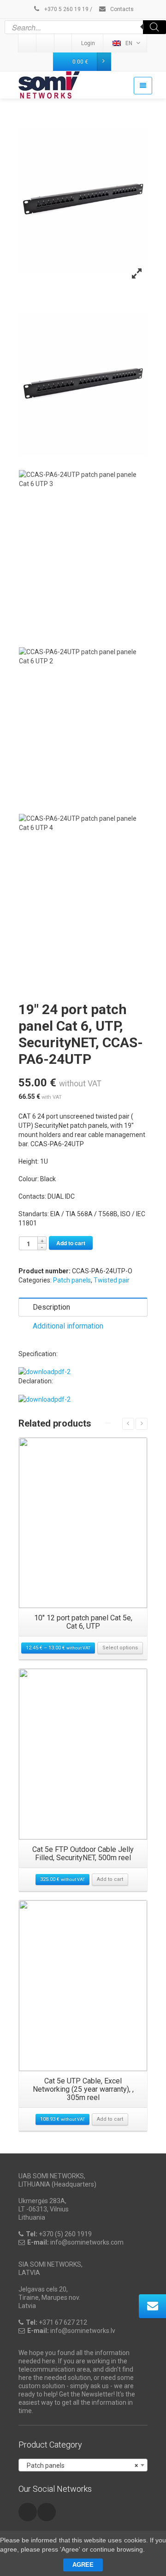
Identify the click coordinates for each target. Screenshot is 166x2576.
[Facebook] (64, 43)
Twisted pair (112, 1280)
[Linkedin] (28, 43)
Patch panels (72, 1280)
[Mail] (46, 43)
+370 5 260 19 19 (66, 9)
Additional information (68, 1326)
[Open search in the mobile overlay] (85, 27)
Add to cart (71, 1243)
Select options (120, 1648)
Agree (83, 2565)
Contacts (121, 9)
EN (129, 43)
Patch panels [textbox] (80, 2466)
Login (88, 43)
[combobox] (83, 2465)
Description (51, 1307)
